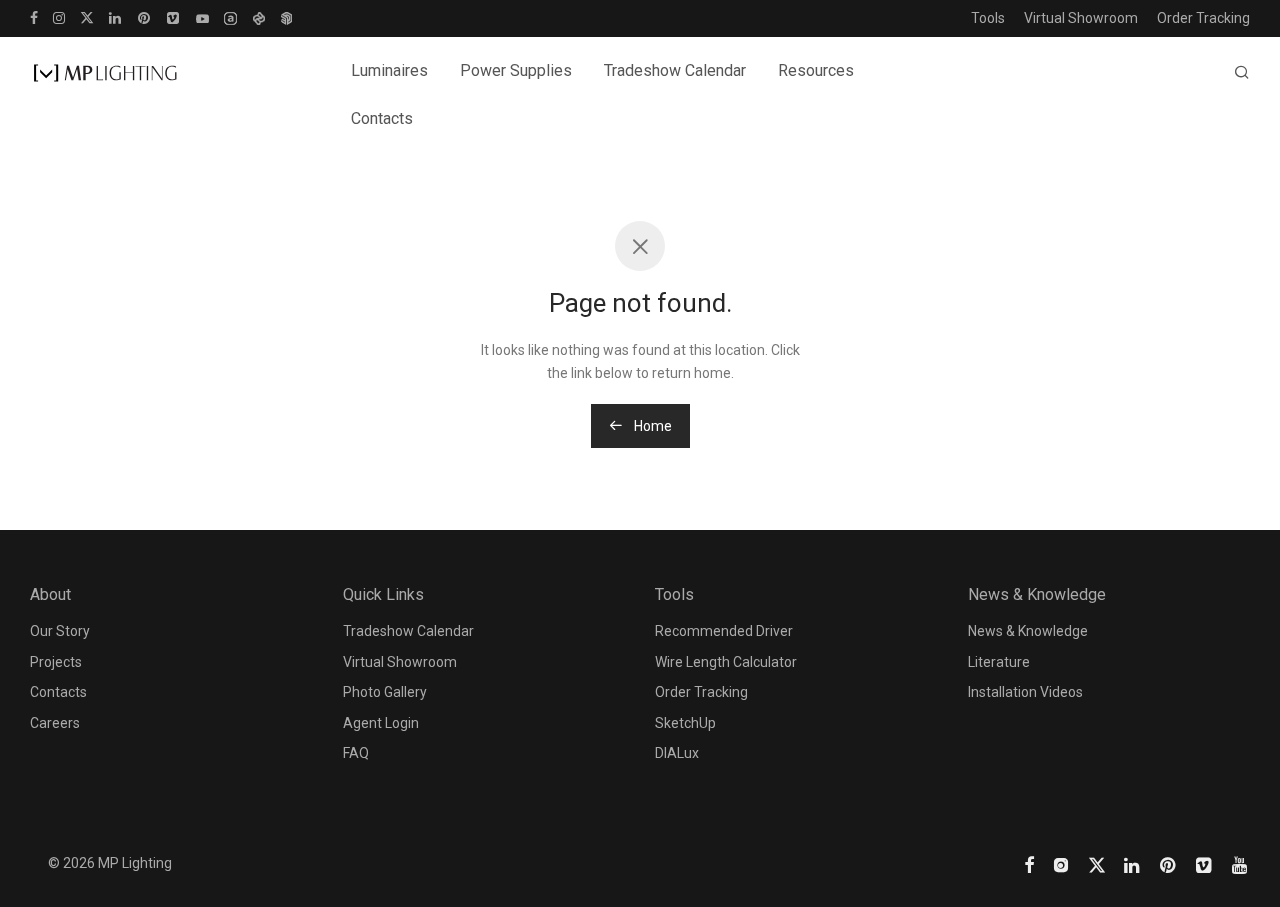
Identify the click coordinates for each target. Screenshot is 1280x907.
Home (651, 426)
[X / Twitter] (87, 17)
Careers (55, 723)
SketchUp (685, 723)
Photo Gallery (385, 692)
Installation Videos (1025, 692)
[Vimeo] (174, 17)
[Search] (1242, 73)
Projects (56, 662)
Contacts (382, 118)
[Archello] (230, 17)
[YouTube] (202, 17)
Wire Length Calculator (726, 662)
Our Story (60, 631)
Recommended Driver (724, 631)
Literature (999, 662)
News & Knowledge (1028, 631)
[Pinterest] (145, 17)
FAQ (356, 753)
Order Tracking (1203, 18)
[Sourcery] (258, 17)
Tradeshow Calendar (675, 70)
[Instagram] (59, 17)
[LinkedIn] (116, 17)
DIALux (677, 753)
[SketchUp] (286, 17)
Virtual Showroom (1081, 18)
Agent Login (381, 723)
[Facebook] (34, 17)
